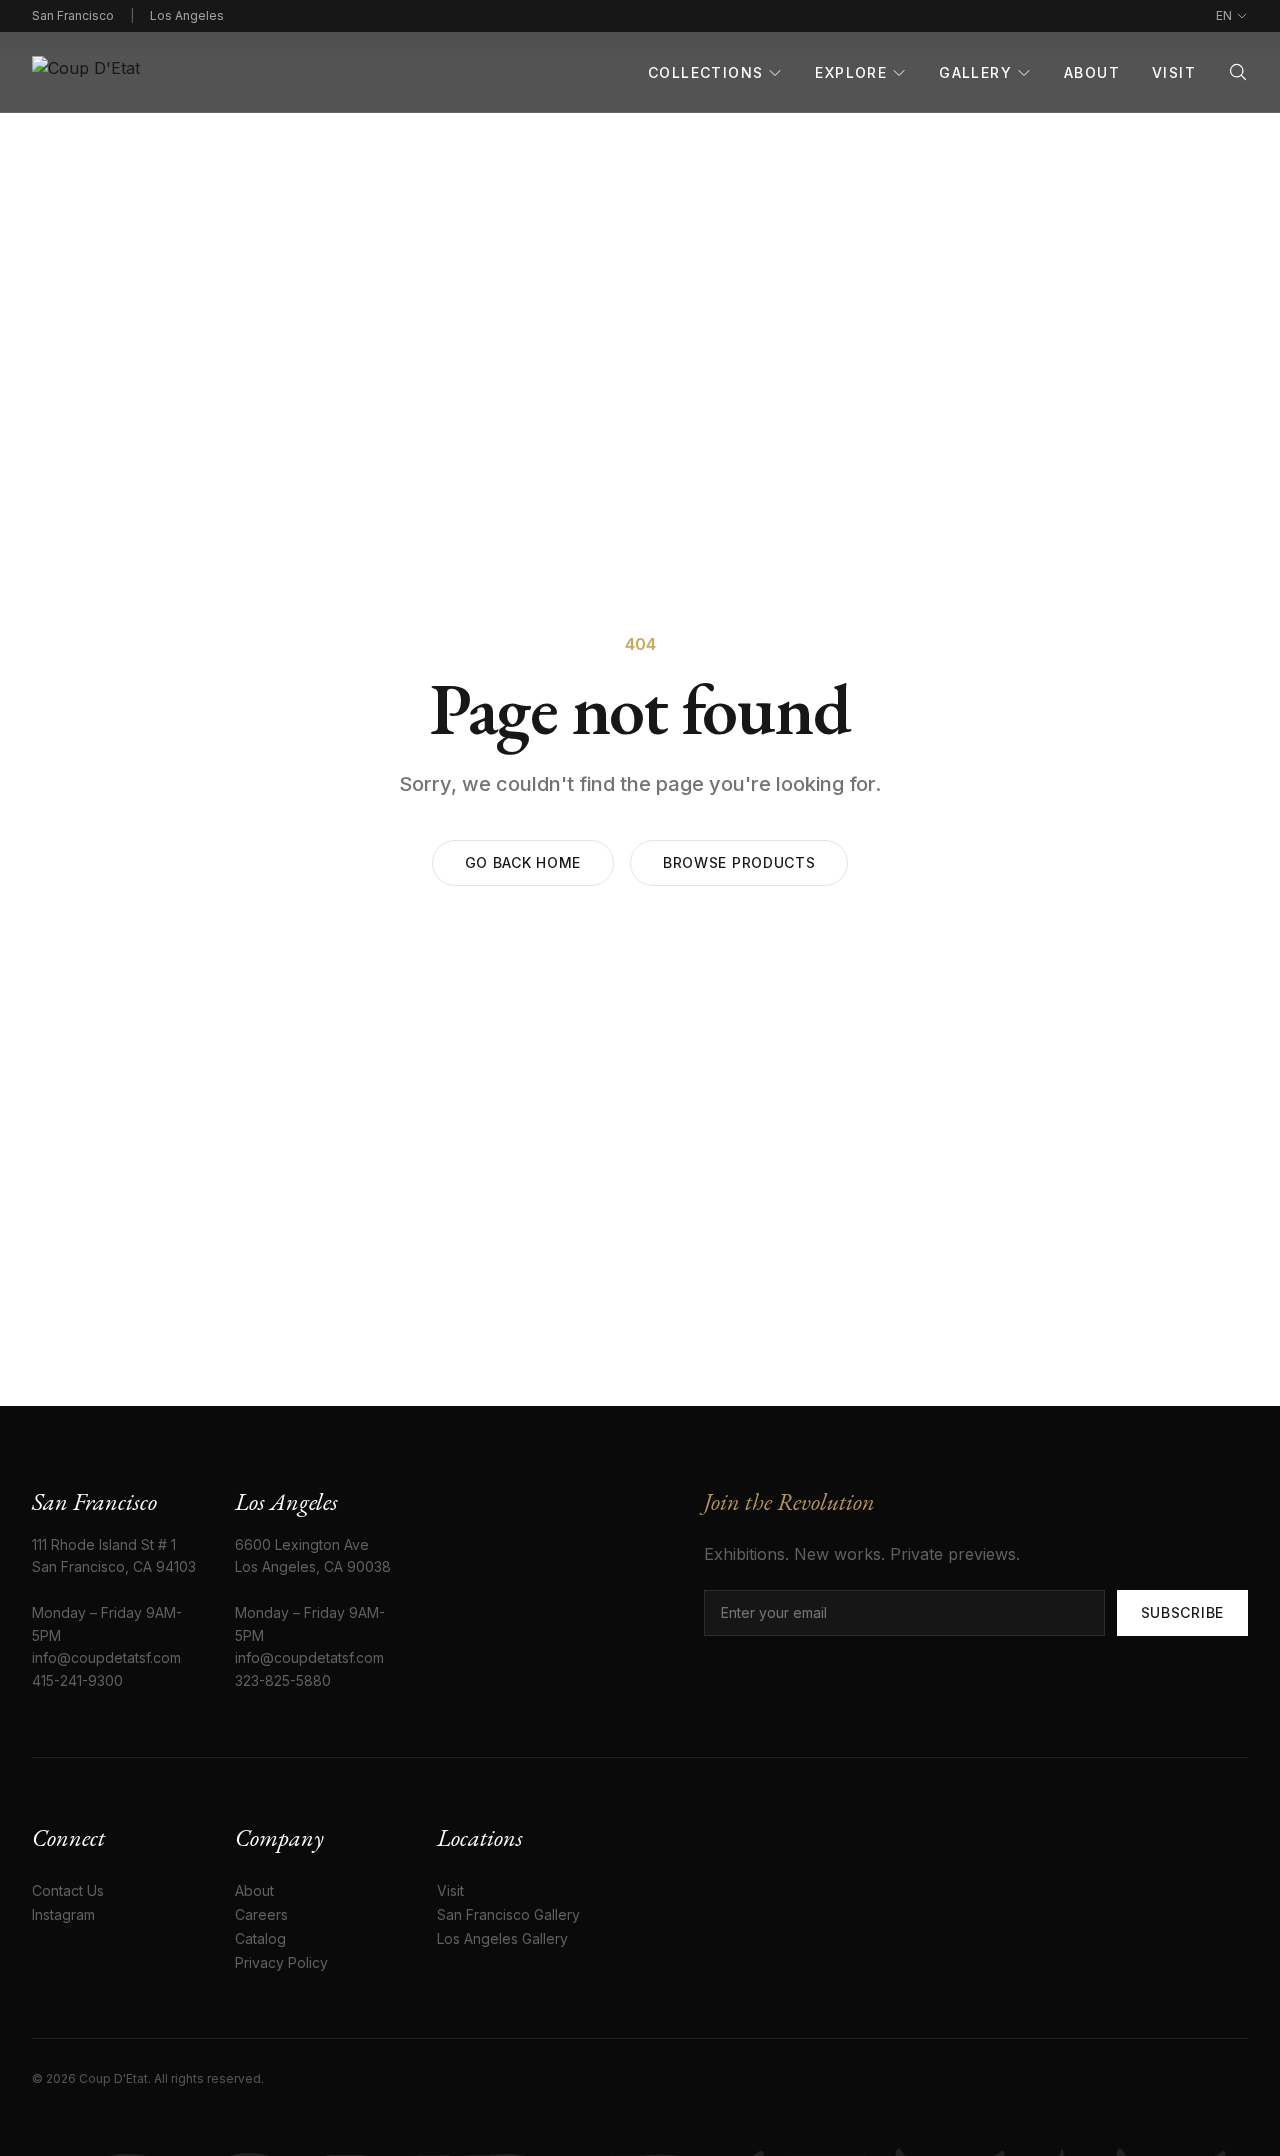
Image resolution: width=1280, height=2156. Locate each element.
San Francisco (73, 15)
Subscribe (1182, 1612)
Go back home (523, 862)
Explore (851, 72)
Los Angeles (187, 15)
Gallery (975, 72)
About (1092, 72)
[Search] (1238, 72)
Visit (1174, 72)
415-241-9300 (77, 1680)
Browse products (739, 862)
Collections (705, 72)
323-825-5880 (283, 1680)
